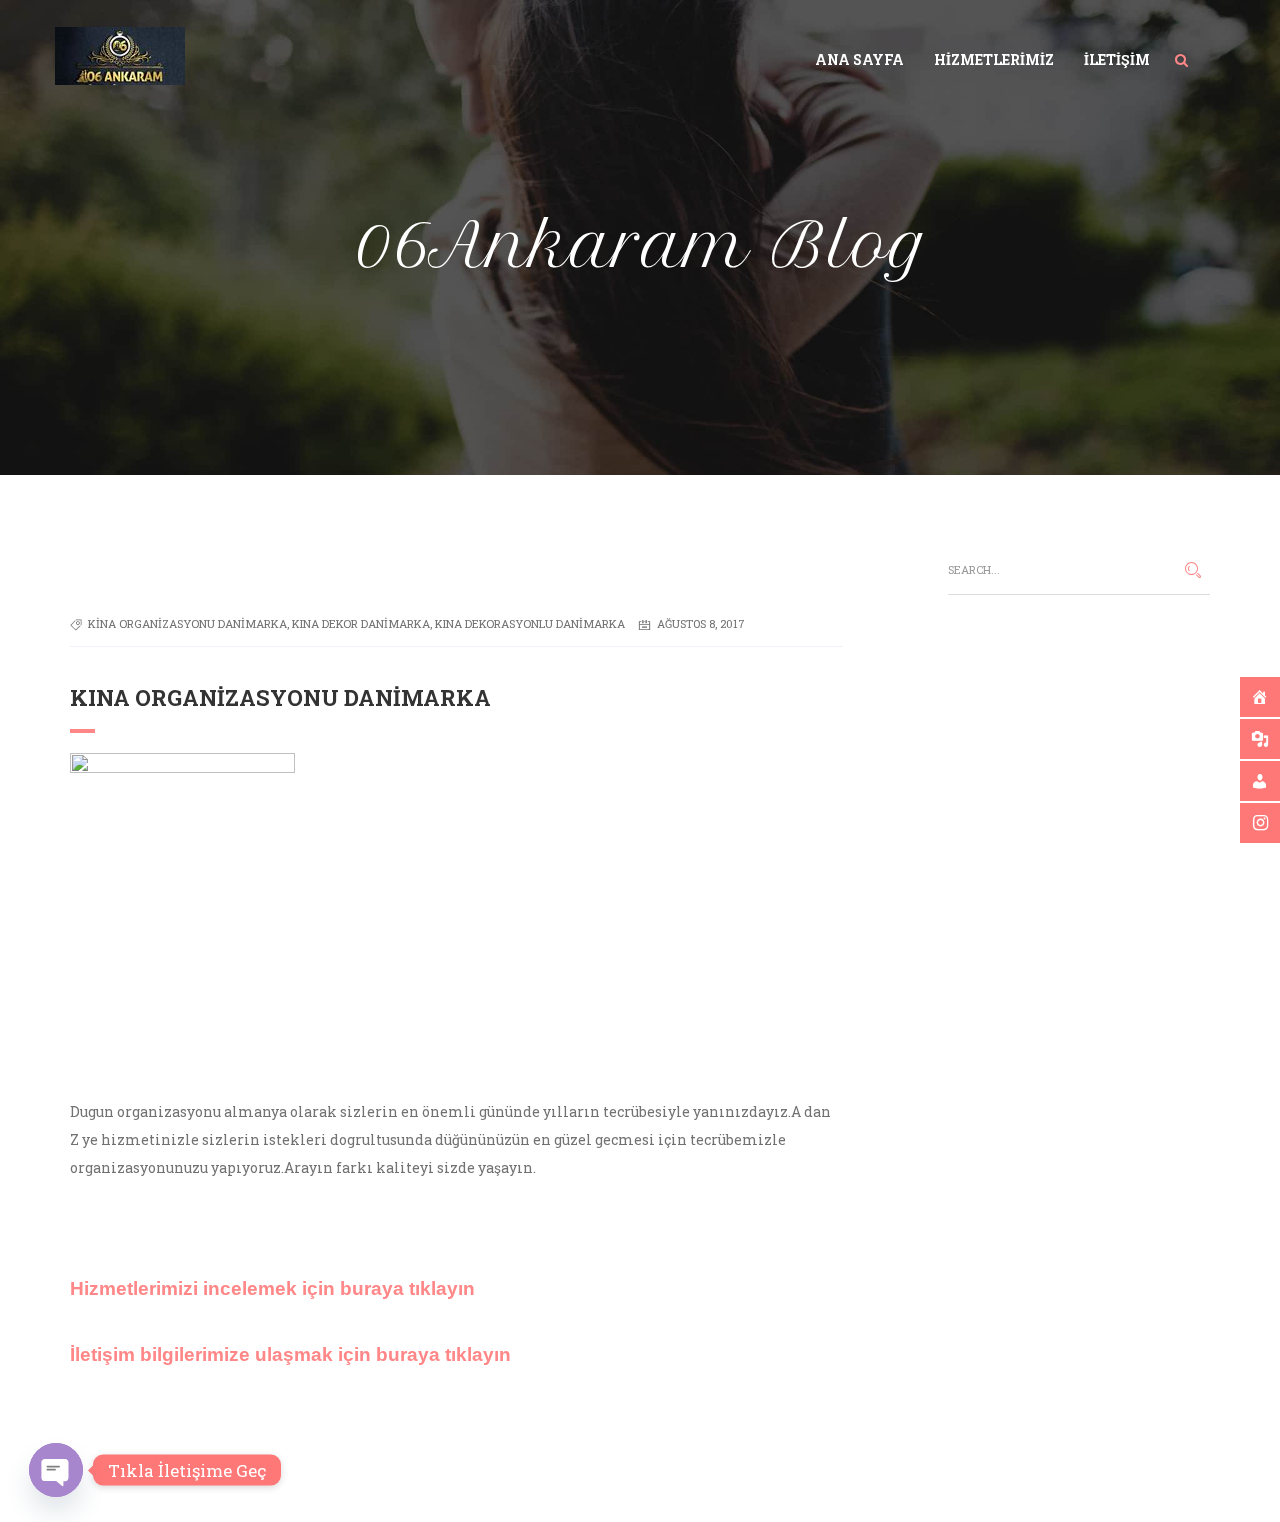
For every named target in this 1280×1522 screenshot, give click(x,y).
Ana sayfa (859, 59)
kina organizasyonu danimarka (187, 623)
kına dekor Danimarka (361, 623)
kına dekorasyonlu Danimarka (530, 623)
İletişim (1117, 59)
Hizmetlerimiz (994, 59)
